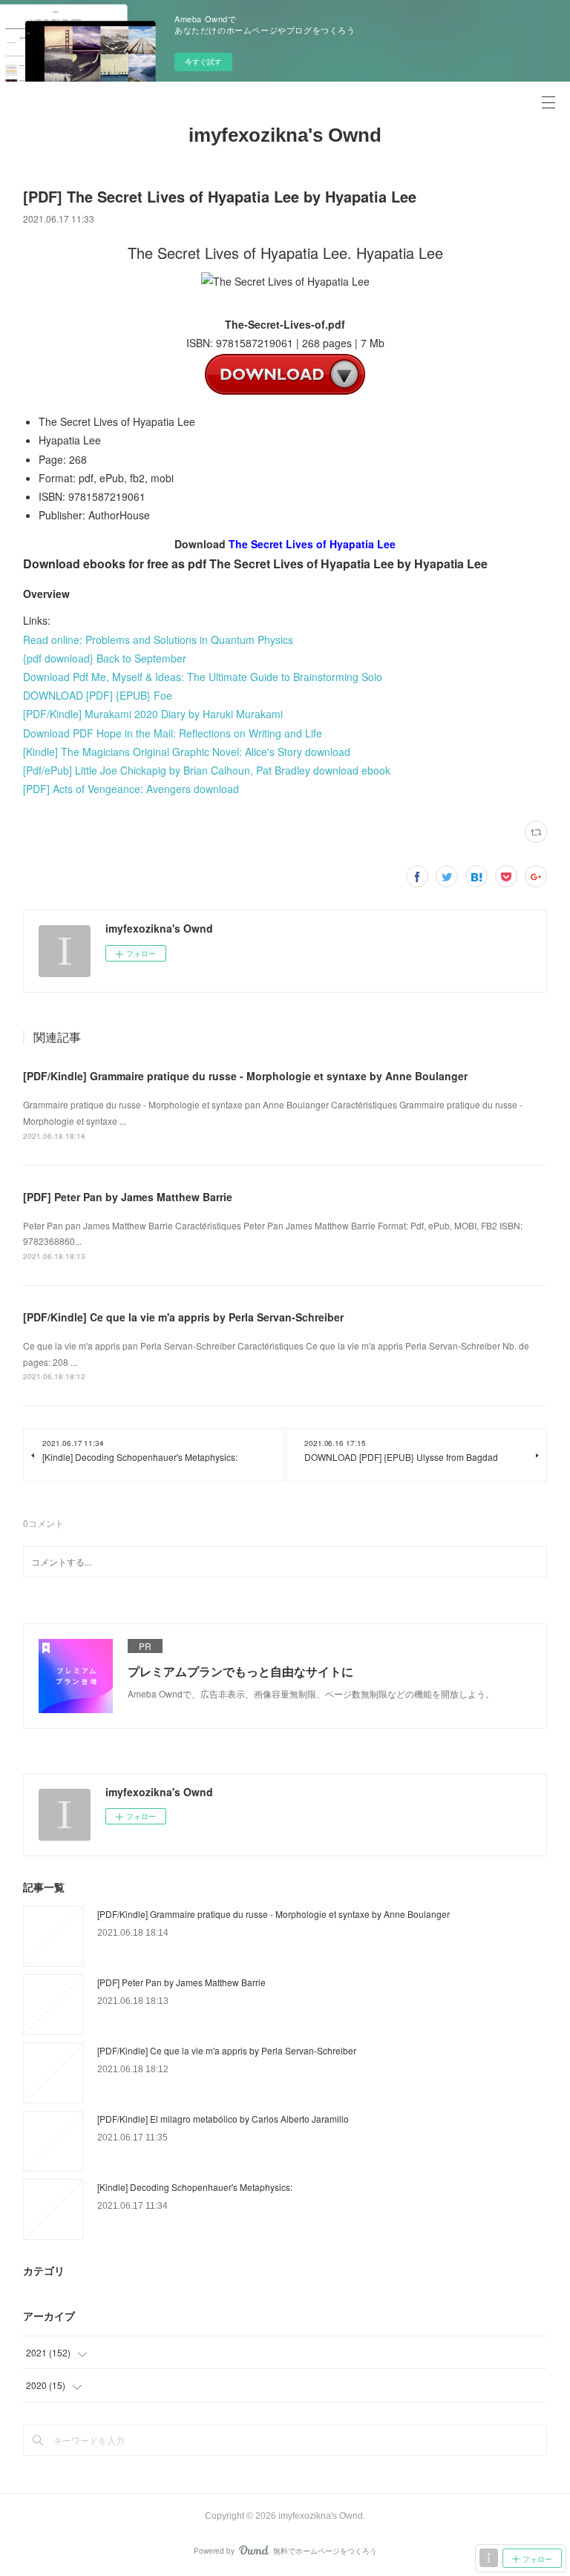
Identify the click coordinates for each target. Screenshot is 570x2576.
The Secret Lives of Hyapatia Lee (312, 544)
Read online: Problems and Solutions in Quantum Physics (158, 640)
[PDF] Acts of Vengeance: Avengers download (131, 789)
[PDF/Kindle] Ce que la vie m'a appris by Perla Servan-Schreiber (183, 1317)
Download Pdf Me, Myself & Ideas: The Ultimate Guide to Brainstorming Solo (203, 677)
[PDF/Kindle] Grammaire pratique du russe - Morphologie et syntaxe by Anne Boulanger (245, 1076)
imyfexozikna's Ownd (285, 135)
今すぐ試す (203, 62)
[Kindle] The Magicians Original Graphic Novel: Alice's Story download (187, 752)
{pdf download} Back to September (105, 658)
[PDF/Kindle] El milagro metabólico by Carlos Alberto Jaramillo (223, 2119)
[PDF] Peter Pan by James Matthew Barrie (128, 1197)
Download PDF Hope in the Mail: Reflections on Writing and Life (173, 733)
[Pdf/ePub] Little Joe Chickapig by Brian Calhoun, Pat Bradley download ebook (207, 770)
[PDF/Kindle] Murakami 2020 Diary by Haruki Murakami (153, 714)
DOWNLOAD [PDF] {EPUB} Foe (98, 695)
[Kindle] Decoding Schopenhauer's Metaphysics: (195, 2187)
